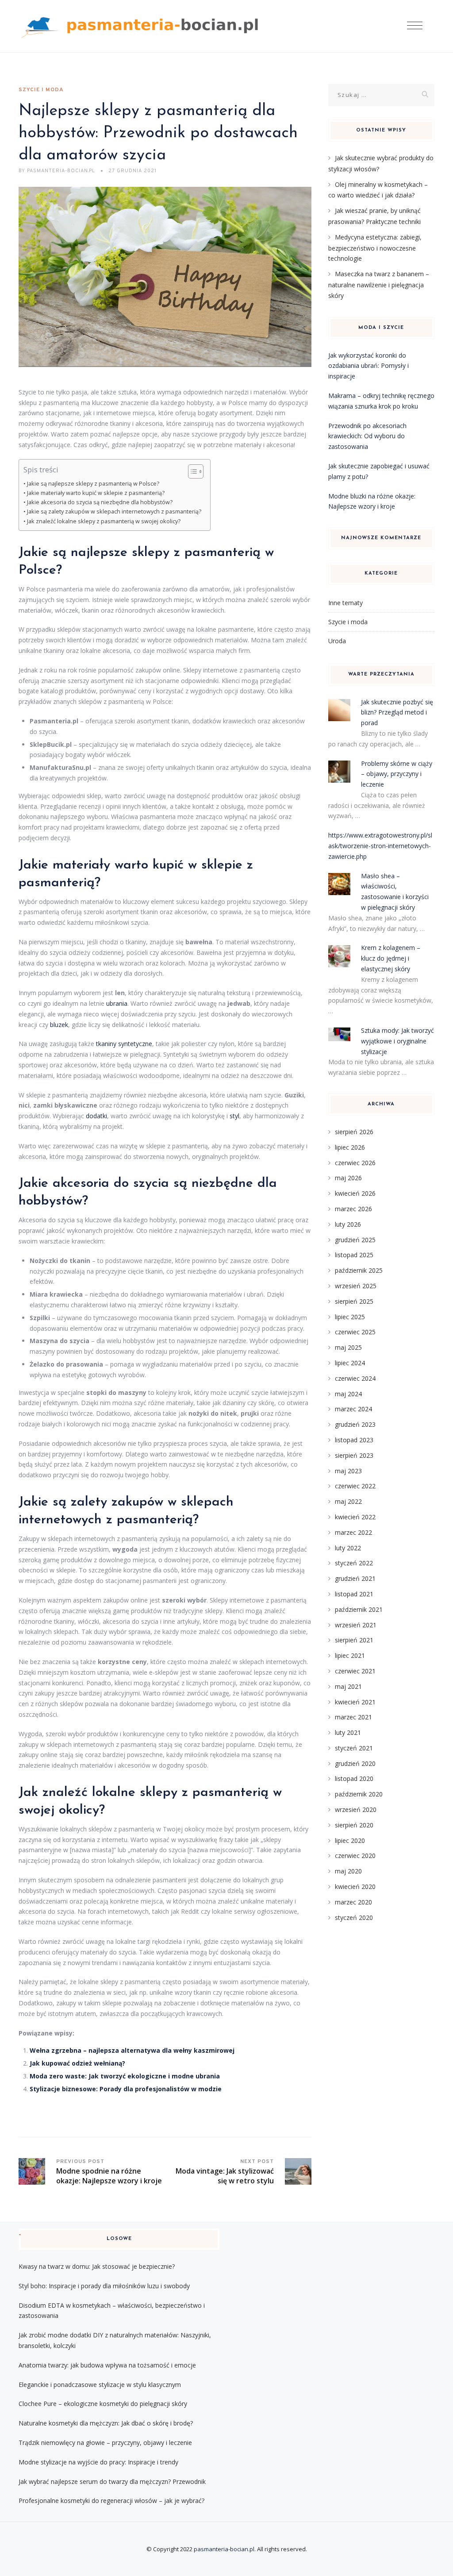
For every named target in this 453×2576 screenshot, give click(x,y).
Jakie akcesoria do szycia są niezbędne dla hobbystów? (100, 502)
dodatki (96, 1116)
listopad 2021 (354, 1594)
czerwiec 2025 (355, 1332)
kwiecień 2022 (355, 1517)
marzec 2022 (353, 1532)
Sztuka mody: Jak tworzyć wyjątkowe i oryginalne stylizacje (397, 1041)
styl (234, 1116)
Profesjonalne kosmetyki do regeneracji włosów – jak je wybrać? (111, 2501)
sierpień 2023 (354, 1455)
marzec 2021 (353, 1717)
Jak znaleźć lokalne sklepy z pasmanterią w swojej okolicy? (104, 521)
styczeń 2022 (354, 1563)
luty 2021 (348, 1732)
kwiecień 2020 (355, 1887)
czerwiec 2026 (355, 1163)
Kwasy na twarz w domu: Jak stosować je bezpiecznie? (97, 2266)
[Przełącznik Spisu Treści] (191, 471)
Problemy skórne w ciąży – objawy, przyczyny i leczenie (397, 774)
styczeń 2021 (354, 1748)
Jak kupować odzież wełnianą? (77, 2063)
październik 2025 (359, 1270)
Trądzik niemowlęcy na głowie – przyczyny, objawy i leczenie (105, 2443)
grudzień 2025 (355, 1240)
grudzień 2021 (355, 1578)
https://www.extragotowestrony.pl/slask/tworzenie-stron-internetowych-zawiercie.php (380, 846)
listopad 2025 (354, 1255)
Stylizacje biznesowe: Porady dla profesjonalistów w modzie (126, 2089)
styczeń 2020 (354, 1918)
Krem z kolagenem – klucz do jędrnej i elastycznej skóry (391, 958)
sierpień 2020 (354, 1825)
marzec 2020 (353, 1902)
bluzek (59, 1025)
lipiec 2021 (350, 1655)
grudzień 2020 (355, 1763)
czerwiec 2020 (355, 1856)
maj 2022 (348, 1501)
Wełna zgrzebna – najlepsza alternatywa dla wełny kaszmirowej (132, 2050)
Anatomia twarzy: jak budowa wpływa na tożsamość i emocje (107, 2365)
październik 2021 (359, 1609)
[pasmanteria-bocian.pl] (142, 26)
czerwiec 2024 (355, 1378)
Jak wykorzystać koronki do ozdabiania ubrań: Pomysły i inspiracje (369, 366)
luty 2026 (348, 1224)
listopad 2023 (354, 1440)
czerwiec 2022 (355, 1486)
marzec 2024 (353, 1409)
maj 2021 (348, 1686)
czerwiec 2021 (355, 1671)
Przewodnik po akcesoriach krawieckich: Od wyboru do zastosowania (367, 436)
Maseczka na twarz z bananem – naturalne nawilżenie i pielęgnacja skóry (379, 285)
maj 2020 (348, 1871)
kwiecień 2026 (355, 1193)
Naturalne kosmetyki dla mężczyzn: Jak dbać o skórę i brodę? (106, 2423)
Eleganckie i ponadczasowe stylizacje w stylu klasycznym (100, 2385)
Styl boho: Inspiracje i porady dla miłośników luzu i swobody (104, 2286)
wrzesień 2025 (356, 1286)
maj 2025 (348, 1347)
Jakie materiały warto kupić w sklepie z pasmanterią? (96, 493)
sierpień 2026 (354, 1132)
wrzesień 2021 (356, 1625)
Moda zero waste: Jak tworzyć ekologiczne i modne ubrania (125, 2076)
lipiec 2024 (350, 1363)
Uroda (337, 641)
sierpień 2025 (354, 1301)
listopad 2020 (354, 1778)
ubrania (117, 1003)
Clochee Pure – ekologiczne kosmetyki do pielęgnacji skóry (103, 2404)
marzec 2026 (353, 1209)
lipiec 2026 (350, 1147)
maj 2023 (348, 1471)
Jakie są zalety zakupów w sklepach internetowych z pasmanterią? (114, 512)
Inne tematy (346, 603)
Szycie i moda (41, 90)
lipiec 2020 (350, 1840)
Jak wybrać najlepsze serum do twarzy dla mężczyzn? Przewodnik (112, 2481)
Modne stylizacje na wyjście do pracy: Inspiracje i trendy (98, 2462)
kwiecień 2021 (355, 1702)
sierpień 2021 (354, 1640)
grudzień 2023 (355, 1424)
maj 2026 (348, 1178)
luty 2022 (348, 1548)
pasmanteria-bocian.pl (224, 2549)
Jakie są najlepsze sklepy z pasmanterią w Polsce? (93, 484)
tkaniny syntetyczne (124, 1044)
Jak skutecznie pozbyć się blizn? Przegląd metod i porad (397, 713)
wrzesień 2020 (356, 1809)
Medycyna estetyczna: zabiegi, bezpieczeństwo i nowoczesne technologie (375, 248)
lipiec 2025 (350, 1317)
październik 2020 (359, 1794)
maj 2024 (348, 1394)
